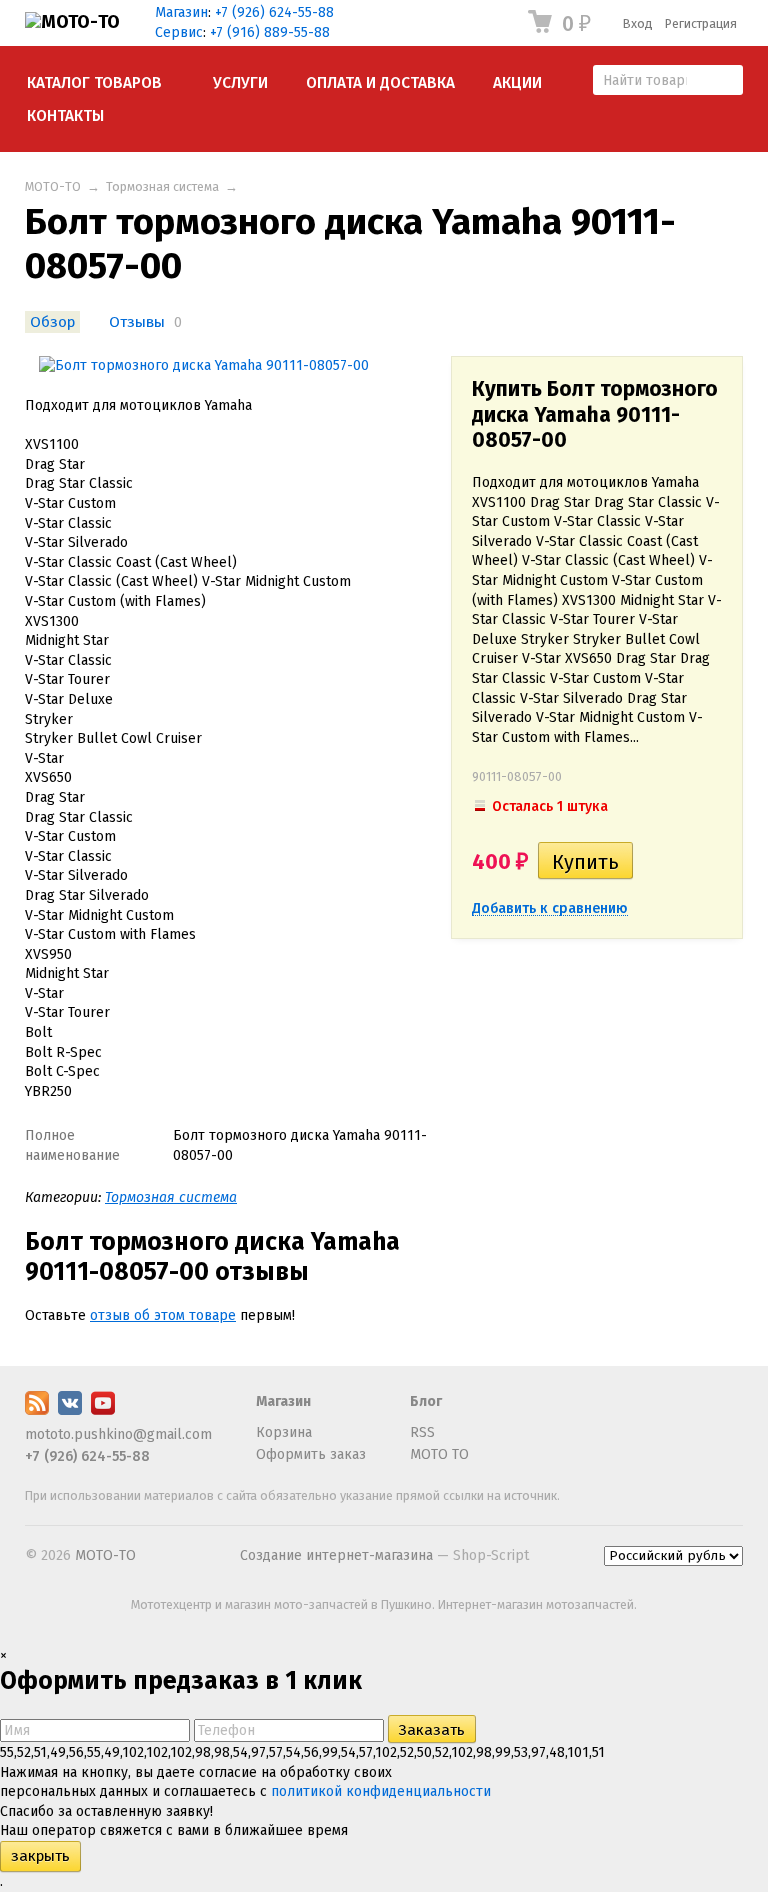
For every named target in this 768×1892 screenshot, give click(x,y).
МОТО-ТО (53, 186)
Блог (426, 1401)
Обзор (52, 322)
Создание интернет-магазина (336, 1555)
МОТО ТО (439, 1454)
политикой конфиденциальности (381, 1791)
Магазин (181, 12)
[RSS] (37, 1410)
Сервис (179, 32)
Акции (517, 83)
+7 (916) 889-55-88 (270, 32)
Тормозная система (162, 186)
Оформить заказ (311, 1454)
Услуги (240, 83)
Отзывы (137, 322)
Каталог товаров (94, 83)
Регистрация (701, 23)
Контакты (65, 116)
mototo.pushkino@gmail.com (118, 1434)
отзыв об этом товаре (163, 1315)
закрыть (40, 1856)
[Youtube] (103, 1410)
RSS (422, 1432)
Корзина (284, 1432)
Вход (638, 23)
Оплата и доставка (380, 83)
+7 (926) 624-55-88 (274, 12)
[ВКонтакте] (70, 1410)
